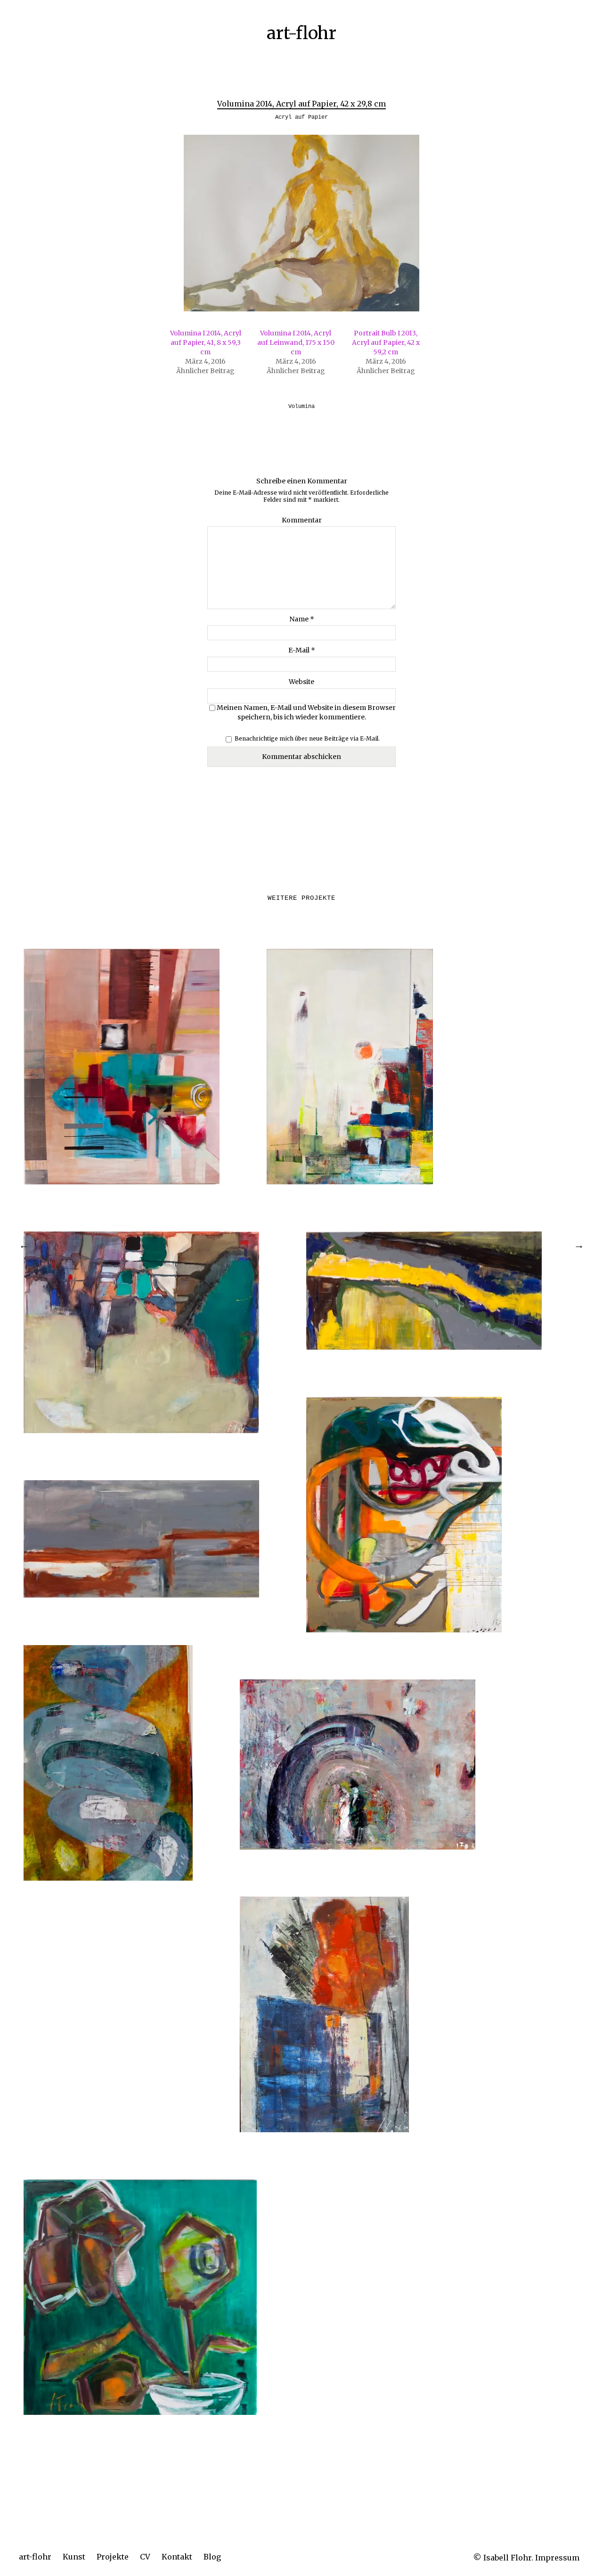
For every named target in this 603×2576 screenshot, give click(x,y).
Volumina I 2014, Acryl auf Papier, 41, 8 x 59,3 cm (206, 342)
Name (302, 619)
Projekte (113, 2557)
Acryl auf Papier (301, 117)
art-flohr (35, 2557)
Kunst (74, 2557)
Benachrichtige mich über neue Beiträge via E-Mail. (307, 738)
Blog (212, 2557)
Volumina (301, 407)
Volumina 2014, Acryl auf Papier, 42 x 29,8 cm (301, 104)
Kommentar (302, 520)
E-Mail (302, 650)
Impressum (557, 2558)
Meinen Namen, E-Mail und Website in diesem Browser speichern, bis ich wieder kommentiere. (306, 712)
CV (145, 2557)
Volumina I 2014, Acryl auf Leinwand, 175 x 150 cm (296, 342)
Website (301, 682)
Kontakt (177, 2557)
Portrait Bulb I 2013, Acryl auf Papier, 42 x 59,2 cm (386, 342)
